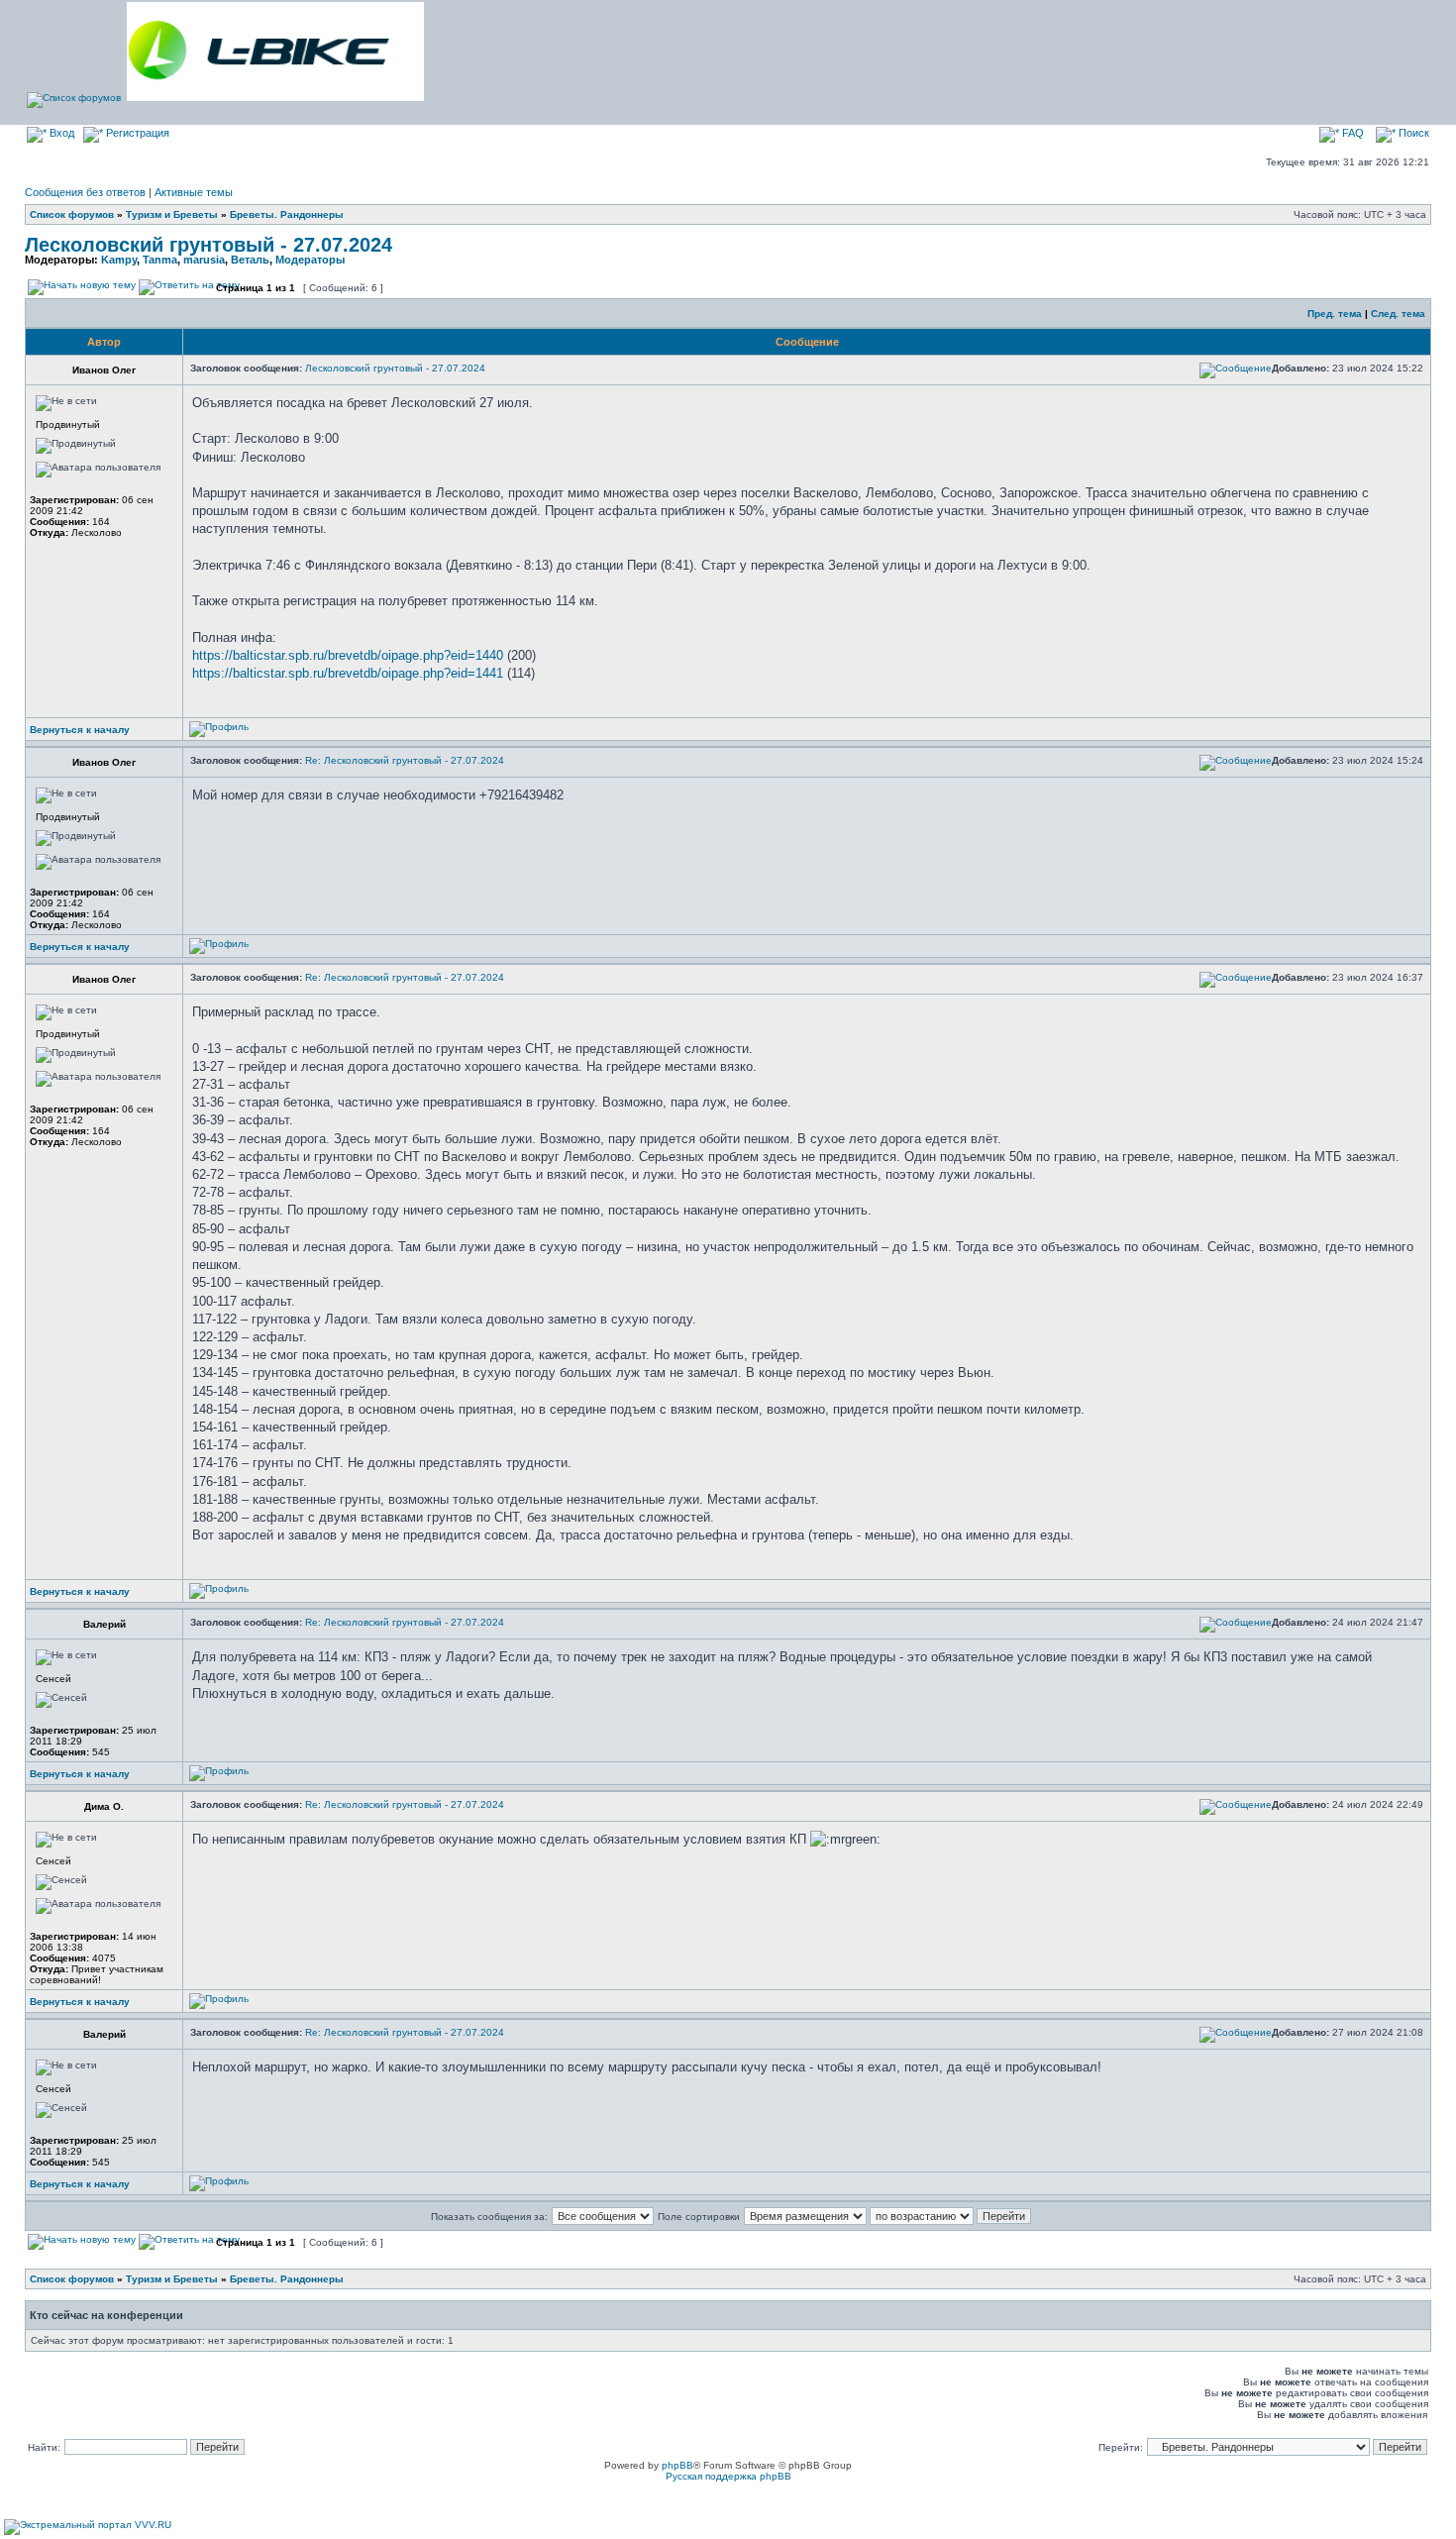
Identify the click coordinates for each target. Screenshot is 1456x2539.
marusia (204, 260)
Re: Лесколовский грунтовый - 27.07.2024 (405, 760)
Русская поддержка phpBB (728, 2476)
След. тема (1398, 314)
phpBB (677, 2465)
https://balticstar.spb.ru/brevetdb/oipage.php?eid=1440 (348, 655)
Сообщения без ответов (85, 192)
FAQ (1352, 133)
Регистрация (136, 133)
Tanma (160, 260)
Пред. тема (1335, 314)
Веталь (250, 260)
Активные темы (194, 192)
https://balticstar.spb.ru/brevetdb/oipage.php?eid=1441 (348, 673)
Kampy (119, 260)
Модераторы (310, 260)
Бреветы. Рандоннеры (287, 214)
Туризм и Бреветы (172, 214)
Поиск (1412, 133)
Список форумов (72, 214)
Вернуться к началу (80, 730)
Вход (60, 133)
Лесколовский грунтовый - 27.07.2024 (208, 245)
